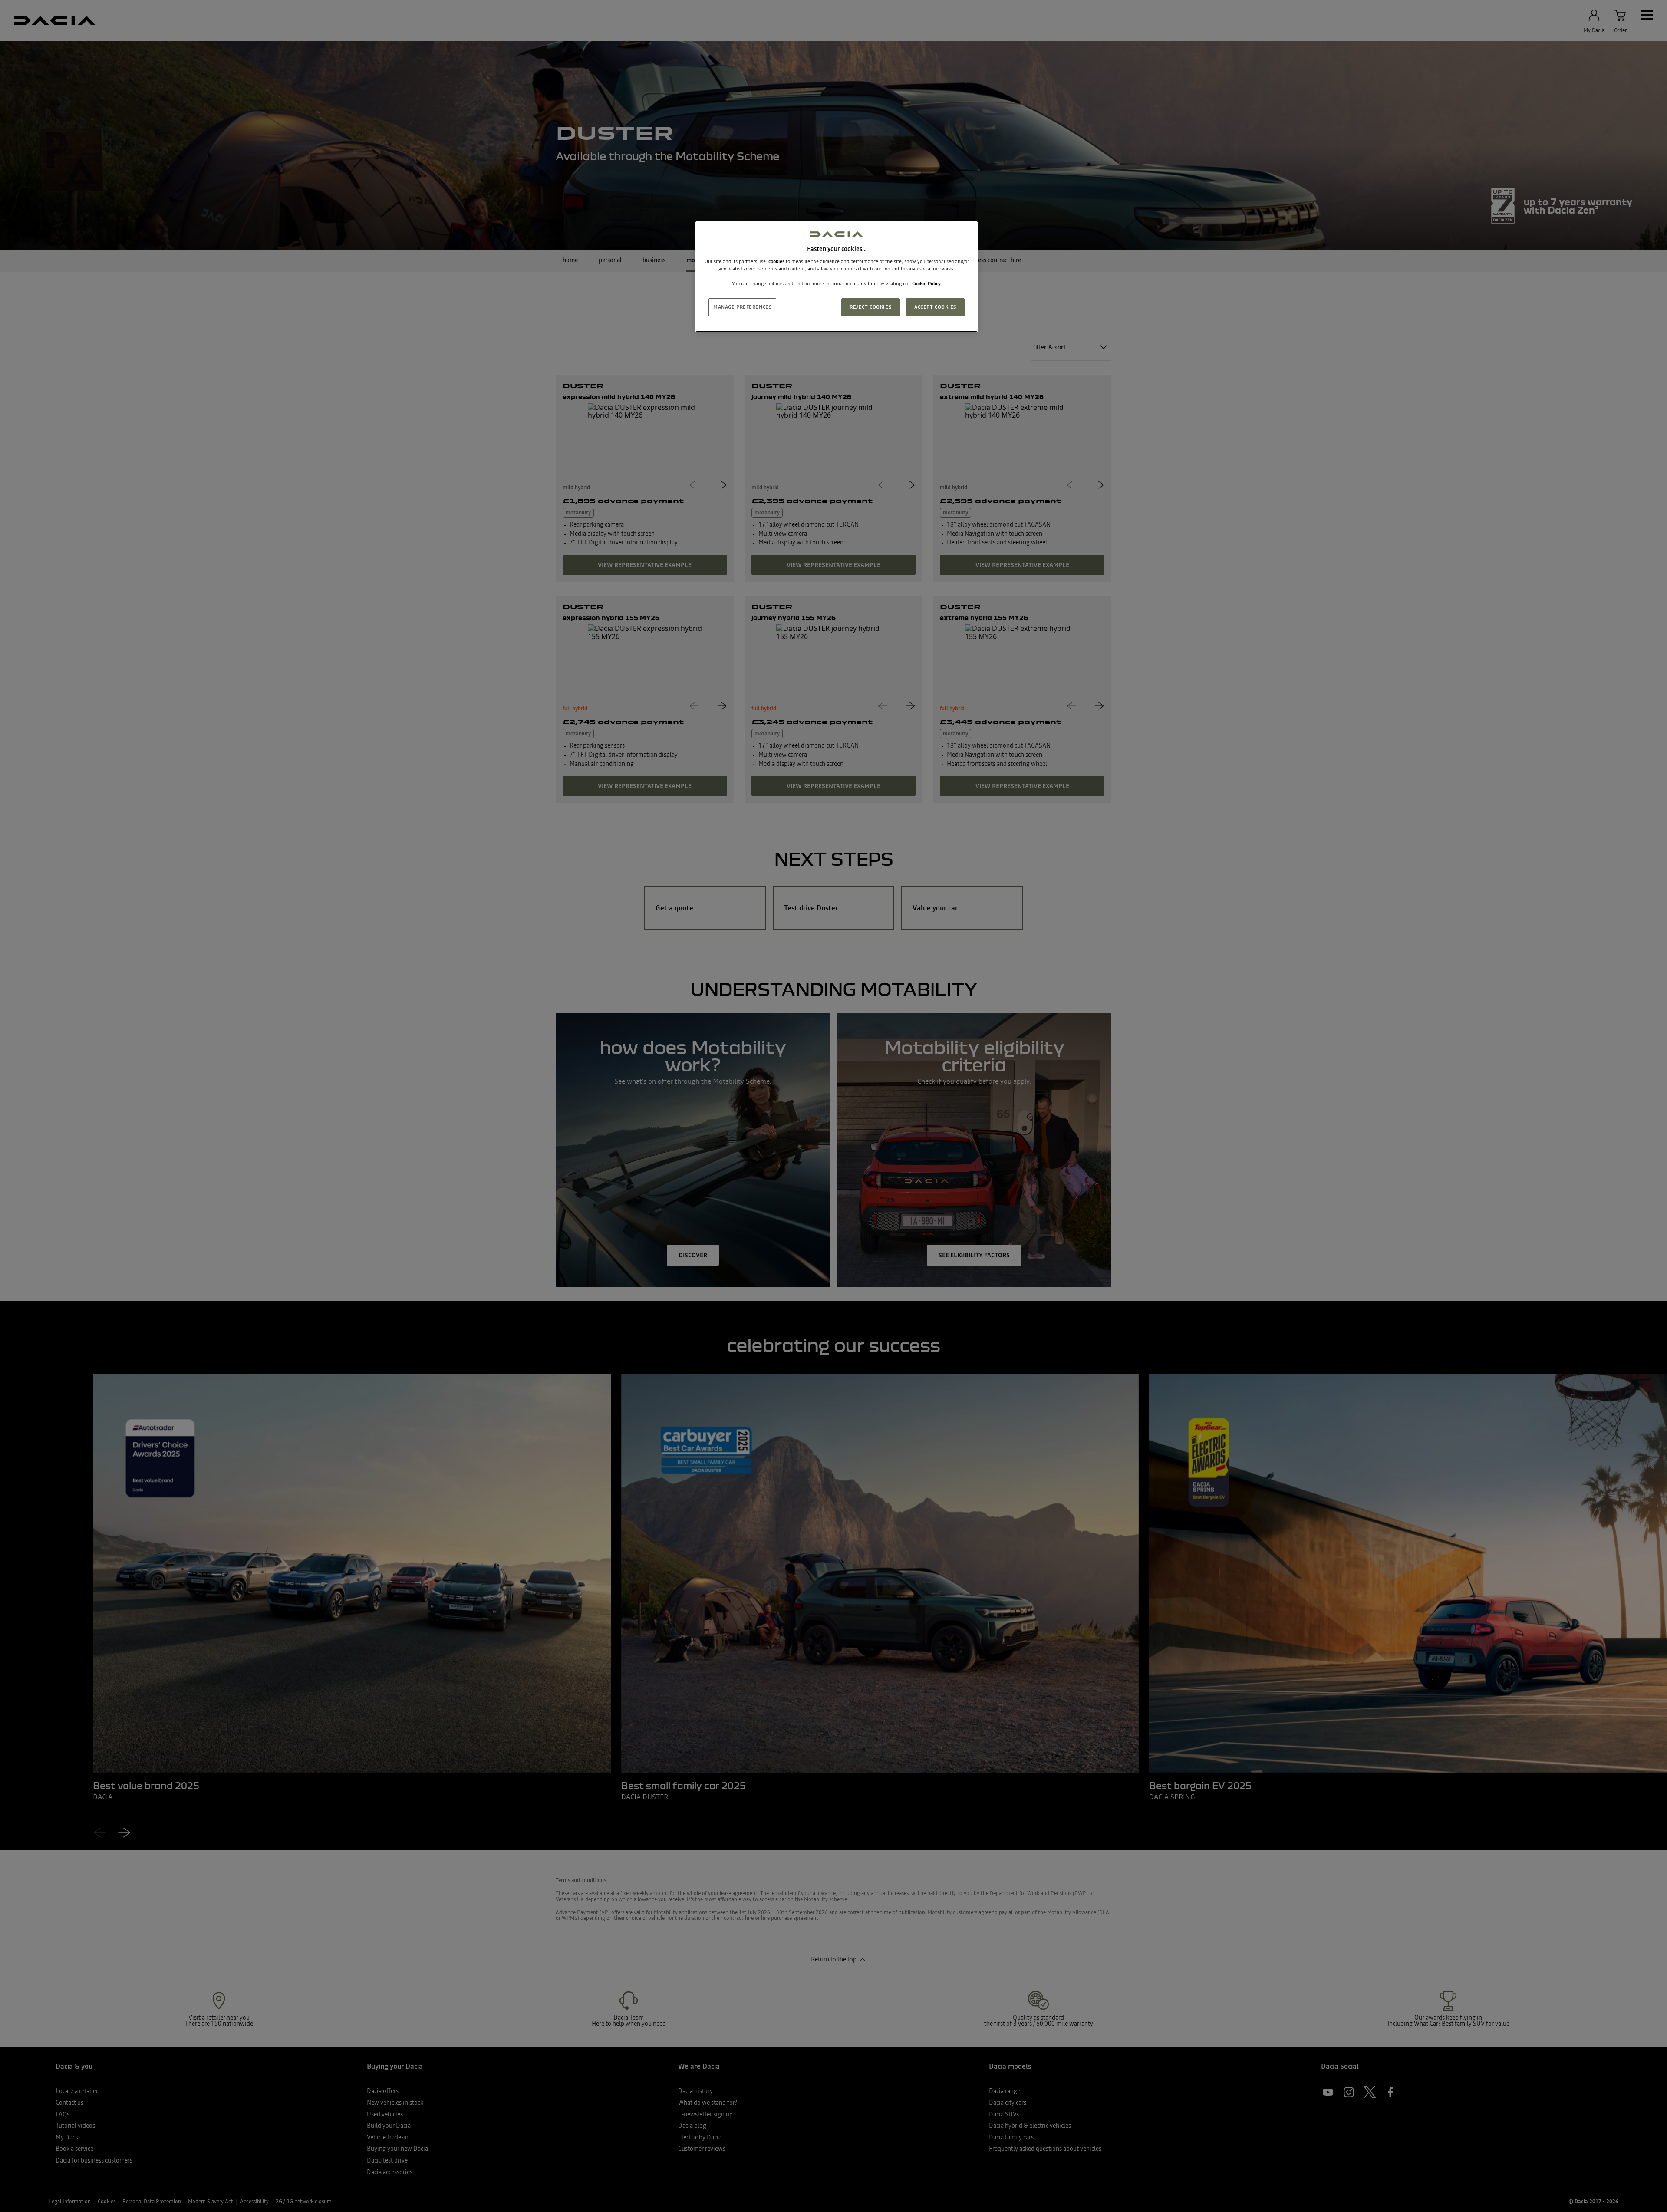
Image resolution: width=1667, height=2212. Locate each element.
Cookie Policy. (927, 284)
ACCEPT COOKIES (935, 307)
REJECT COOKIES (870, 307)
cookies (776, 261)
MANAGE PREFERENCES (742, 307)
